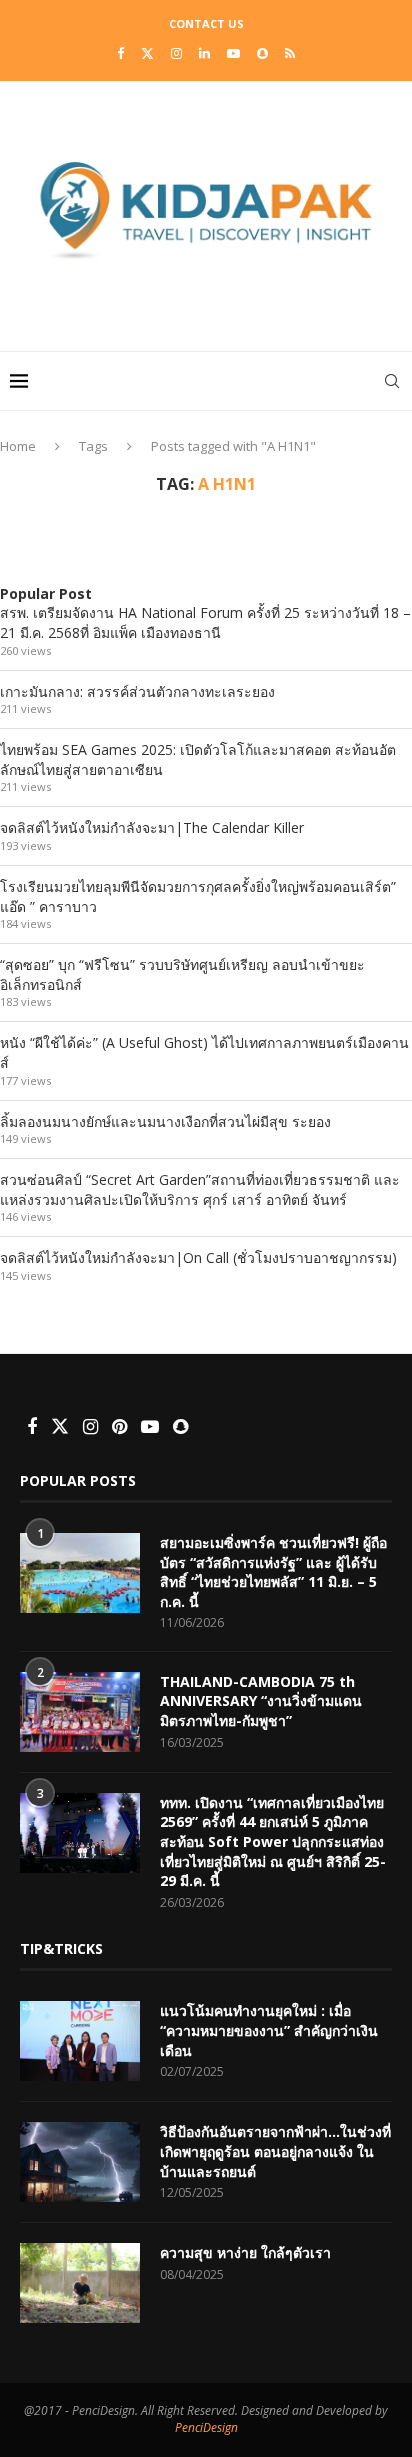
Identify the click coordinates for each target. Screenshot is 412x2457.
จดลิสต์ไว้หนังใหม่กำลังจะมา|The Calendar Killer (152, 827)
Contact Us (206, 23)
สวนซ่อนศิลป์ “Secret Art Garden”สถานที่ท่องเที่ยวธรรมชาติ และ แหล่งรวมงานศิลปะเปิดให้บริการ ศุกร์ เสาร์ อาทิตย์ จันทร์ (200, 1189)
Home (18, 446)
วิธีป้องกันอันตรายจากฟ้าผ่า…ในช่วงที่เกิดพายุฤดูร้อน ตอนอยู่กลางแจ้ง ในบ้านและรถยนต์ (275, 2151)
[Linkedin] (204, 53)
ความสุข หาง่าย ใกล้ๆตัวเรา (245, 2252)
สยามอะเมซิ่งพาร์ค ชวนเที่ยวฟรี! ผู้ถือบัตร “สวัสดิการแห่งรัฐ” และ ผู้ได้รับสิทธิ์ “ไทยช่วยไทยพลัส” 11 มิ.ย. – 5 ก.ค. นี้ (273, 1572)
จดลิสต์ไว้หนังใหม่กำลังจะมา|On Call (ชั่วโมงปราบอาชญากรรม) (198, 1257)
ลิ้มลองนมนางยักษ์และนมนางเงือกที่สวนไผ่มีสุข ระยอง (165, 1121)
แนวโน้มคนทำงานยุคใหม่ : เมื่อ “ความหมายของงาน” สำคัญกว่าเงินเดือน (269, 2030)
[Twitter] (147, 53)
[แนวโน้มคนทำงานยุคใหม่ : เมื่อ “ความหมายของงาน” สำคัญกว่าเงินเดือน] (80, 2041)
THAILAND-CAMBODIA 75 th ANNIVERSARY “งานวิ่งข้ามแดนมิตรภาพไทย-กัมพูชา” (261, 1701)
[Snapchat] (262, 53)
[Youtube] (233, 53)
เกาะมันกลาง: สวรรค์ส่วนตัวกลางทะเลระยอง (137, 691)
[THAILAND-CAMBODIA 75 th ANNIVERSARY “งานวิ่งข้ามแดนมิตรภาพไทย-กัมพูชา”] (80, 1712)
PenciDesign (206, 2427)
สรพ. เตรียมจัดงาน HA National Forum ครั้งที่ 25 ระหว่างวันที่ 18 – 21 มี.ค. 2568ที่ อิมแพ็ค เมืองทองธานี (205, 622)
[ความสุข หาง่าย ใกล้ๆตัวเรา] (80, 2283)
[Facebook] (120, 53)
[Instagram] (176, 53)
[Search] (392, 381)
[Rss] (290, 53)
